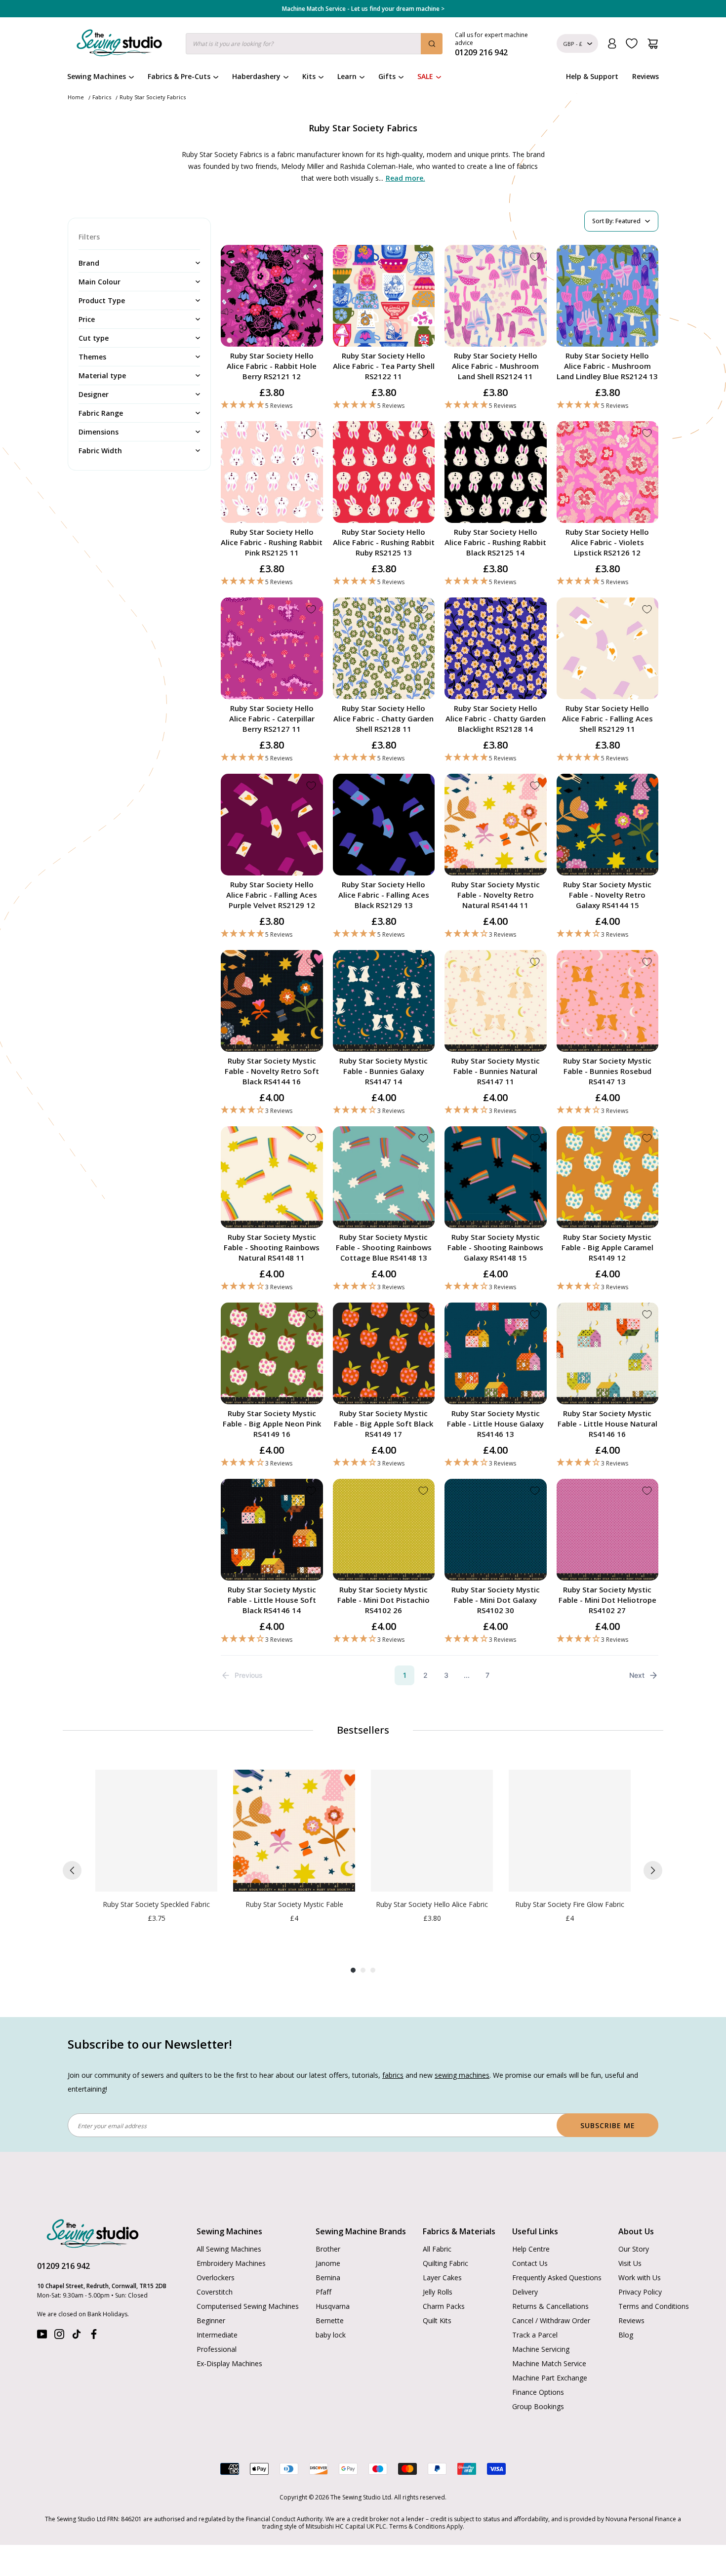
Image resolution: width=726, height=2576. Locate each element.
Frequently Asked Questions (557, 2278)
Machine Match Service (549, 2363)
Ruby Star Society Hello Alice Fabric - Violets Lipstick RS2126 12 (607, 542)
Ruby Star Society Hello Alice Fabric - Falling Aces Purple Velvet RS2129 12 (272, 895)
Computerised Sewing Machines (248, 2306)
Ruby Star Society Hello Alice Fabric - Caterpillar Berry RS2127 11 (272, 718)
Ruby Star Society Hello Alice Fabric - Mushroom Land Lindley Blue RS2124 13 (607, 366)
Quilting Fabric (445, 2263)
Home (76, 97)
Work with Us (640, 2278)
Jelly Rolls (438, 2292)
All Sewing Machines (229, 2249)
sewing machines (462, 2075)
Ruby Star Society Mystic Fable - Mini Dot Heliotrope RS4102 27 (607, 1600)
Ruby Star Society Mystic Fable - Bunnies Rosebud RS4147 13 (607, 1071)
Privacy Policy (640, 2292)
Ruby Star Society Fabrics (153, 97)
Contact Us (530, 2263)
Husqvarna (333, 2306)
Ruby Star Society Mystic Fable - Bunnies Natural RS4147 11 (496, 1071)
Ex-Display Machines (229, 2363)
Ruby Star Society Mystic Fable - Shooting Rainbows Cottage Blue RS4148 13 (384, 1247)
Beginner (211, 2320)
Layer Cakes (442, 2278)
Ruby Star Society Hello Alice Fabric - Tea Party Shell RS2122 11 (384, 366)
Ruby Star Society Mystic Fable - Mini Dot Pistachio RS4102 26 (383, 1600)
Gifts (387, 76)
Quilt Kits (437, 2320)
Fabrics (102, 97)
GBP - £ (573, 44)
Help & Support (592, 76)
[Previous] (72, 1870)
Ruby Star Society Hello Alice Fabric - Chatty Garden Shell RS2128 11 (383, 718)
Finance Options (538, 2392)
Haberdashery (256, 76)
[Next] (653, 1870)
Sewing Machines (97, 76)
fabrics (393, 2075)
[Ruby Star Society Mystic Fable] (294, 1831)
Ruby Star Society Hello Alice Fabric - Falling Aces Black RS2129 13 (384, 895)
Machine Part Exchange (550, 2378)
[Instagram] (59, 2336)
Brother (328, 2249)
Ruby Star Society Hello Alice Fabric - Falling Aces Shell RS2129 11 (607, 718)
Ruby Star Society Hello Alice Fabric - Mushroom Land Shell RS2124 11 (495, 366)
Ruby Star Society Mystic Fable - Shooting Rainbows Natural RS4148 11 (272, 1247)
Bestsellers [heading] (363, 1730)
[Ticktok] (77, 2336)
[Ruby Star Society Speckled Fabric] (156, 1831)
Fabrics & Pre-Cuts (179, 76)
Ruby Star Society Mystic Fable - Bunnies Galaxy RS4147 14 (383, 1071)
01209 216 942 (63, 2266)
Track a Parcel (535, 2335)
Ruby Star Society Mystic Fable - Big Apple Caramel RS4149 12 (607, 1247)
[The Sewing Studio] (119, 45)
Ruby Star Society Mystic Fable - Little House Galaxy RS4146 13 (495, 1424)
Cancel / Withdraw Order (551, 2320)
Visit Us (630, 2263)
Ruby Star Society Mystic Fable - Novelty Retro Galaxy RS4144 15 (607, 895)
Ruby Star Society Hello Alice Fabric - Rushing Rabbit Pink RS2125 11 (272, 542)
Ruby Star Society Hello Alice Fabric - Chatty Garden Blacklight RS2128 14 (496, 718)
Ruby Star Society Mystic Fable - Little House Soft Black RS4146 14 (272, 1600)
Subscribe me (608, 2125)
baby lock (331, 2335)
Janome (328, 2263)
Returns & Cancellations (550, 2306)
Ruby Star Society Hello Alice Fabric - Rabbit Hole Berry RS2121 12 (272, 366)
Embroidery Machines (231, 2263)
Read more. (405, 178)
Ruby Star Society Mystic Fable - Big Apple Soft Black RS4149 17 (383, 1424)
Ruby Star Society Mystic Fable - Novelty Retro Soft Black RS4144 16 (272, 1071)
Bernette (330, 2320)
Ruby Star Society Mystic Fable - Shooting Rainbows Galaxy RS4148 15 (495, 1247)
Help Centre (531, 2249)
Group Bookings (538, 2406)
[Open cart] (653, 44)
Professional (217, 2349)
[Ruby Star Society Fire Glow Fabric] (570, 1831)
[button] (272, 405)
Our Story (634, 2249)
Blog (626, 2335)
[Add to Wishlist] (311, 257)
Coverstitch (215, 2292)
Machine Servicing (541, 2349)
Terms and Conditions (654, 2306)
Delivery (525, 2292)
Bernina (328, 2278)
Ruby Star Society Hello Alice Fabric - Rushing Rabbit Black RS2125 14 (495, 542)
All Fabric (437, 2249)
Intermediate (217, 2335)
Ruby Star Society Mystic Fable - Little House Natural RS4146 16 (607, 1424)
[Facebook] (94, 2336)
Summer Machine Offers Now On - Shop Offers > (363, 9)
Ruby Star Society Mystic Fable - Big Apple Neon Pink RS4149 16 (272, 1424)
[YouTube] (42, 2336)
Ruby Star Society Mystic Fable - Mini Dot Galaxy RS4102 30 (496, 1600)
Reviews (645, 76)
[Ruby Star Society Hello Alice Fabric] (432, 1831)
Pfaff (323, 2292)
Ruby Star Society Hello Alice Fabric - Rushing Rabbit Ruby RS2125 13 (384, 542)
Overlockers (216, 2278)
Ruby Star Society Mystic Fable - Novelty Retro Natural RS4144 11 (496, 895)
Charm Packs (444, 2306)
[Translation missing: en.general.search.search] (432, 44)
